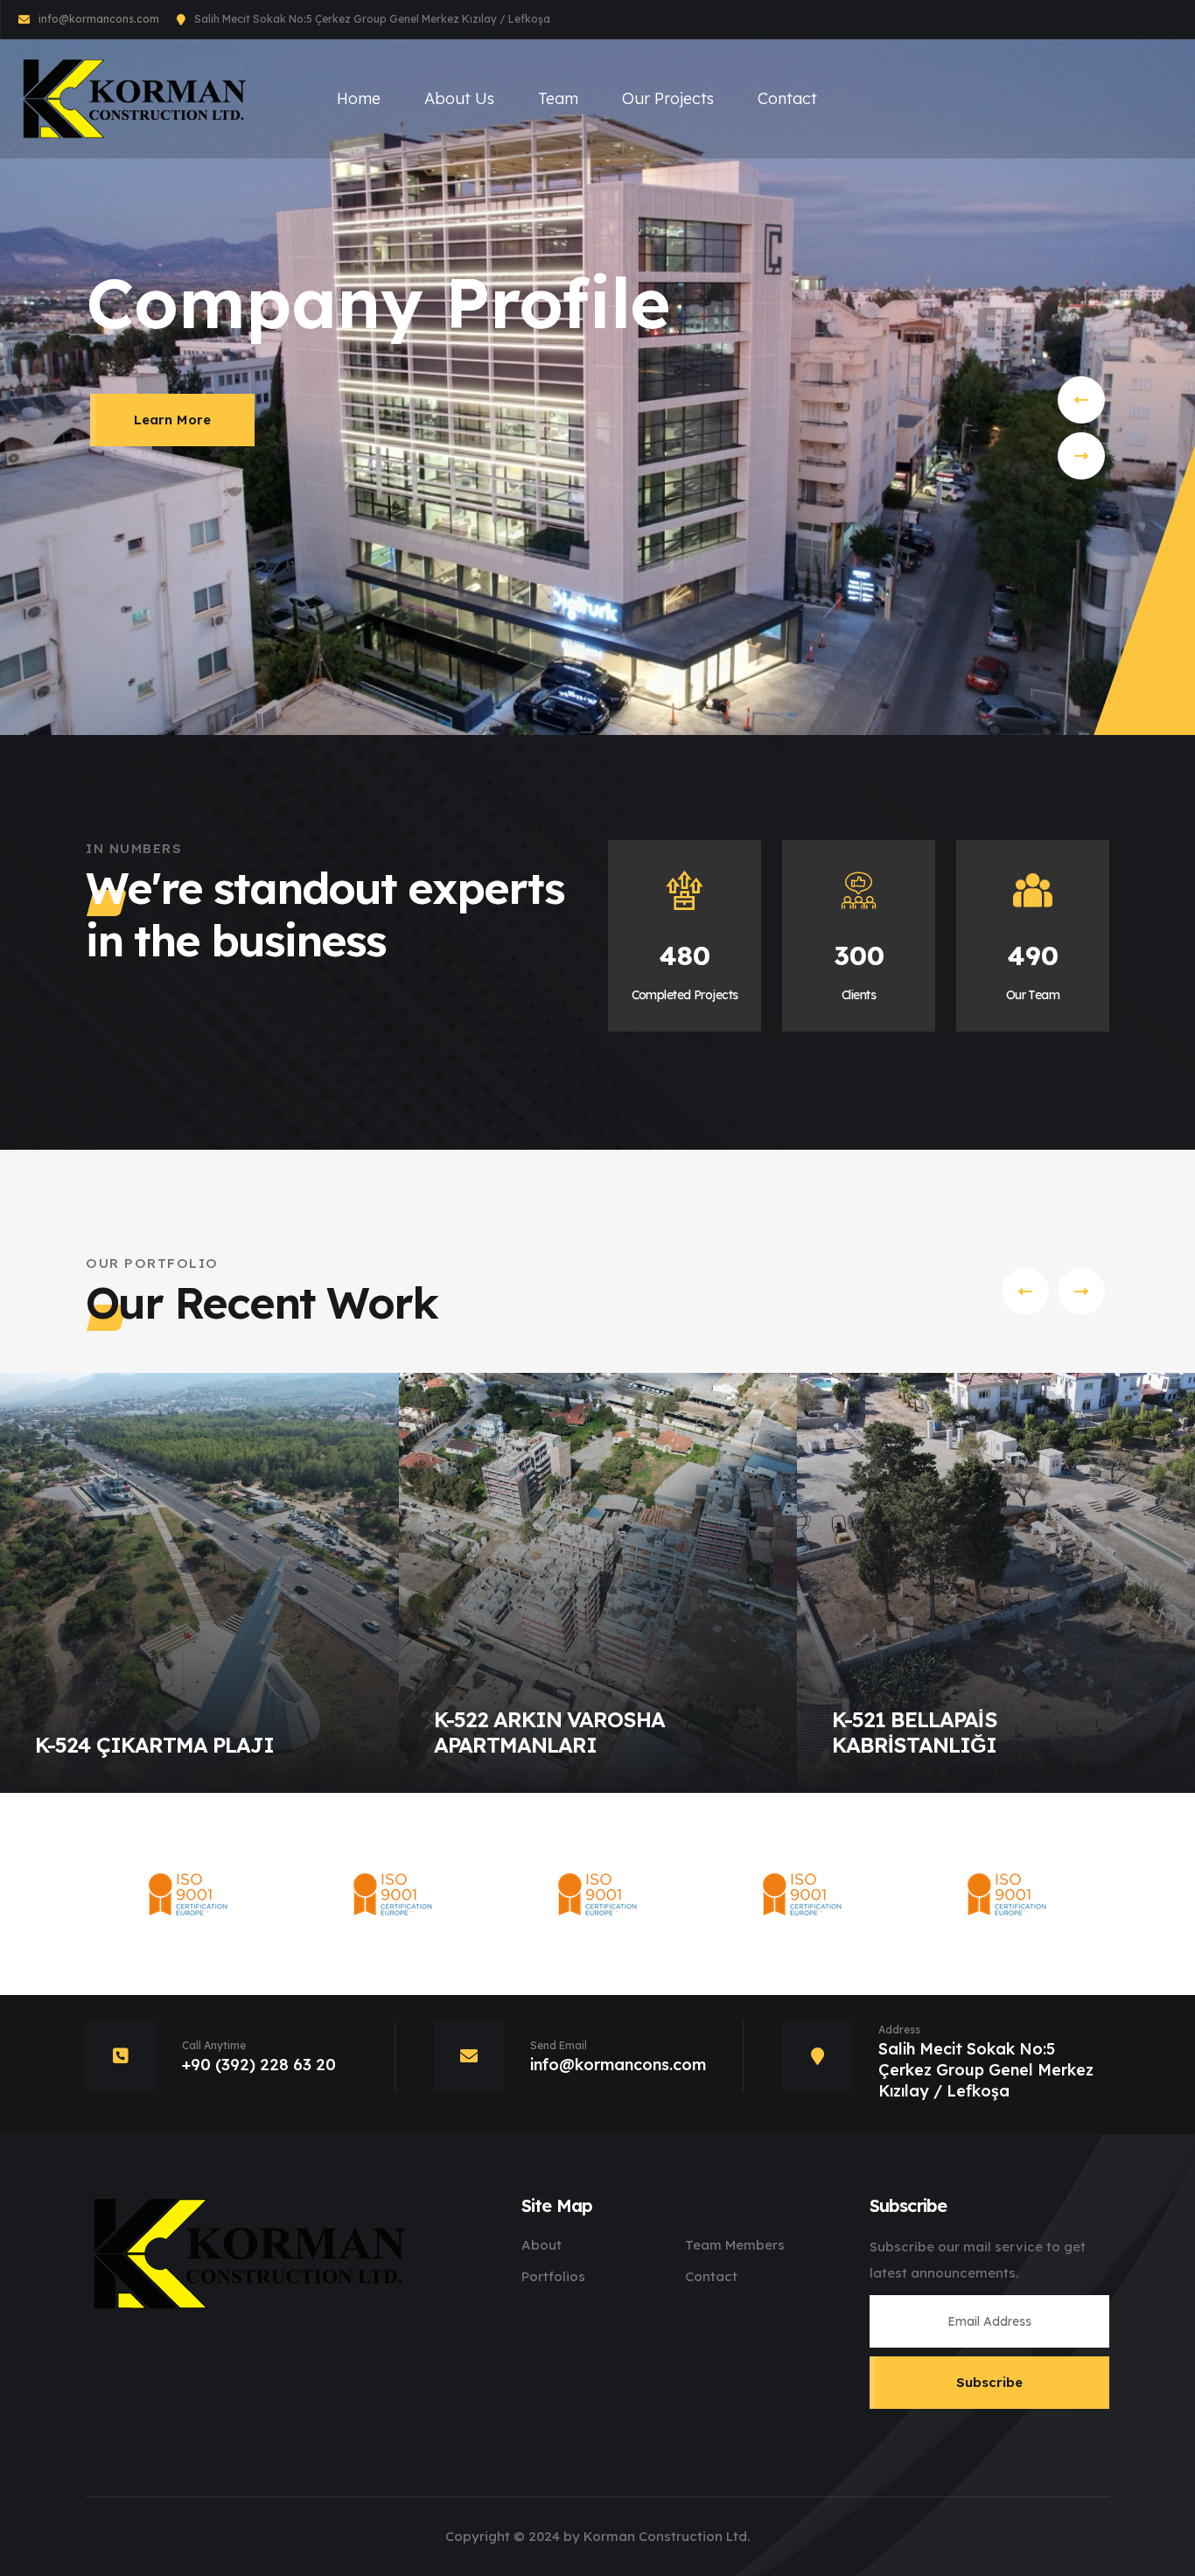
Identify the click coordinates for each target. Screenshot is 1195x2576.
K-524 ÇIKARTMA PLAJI (154, 1745)
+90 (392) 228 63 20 (259, 2065)
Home (359, 98)
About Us (459, 98)
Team (558, 98)
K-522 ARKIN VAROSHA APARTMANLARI (550, 1732)
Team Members (735, 2245)
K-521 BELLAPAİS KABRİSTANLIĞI (915, 1732)
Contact (787, 98)
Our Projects (668, 98)
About (542, 2245)
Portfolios (553, 2276)
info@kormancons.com (99, 19)
